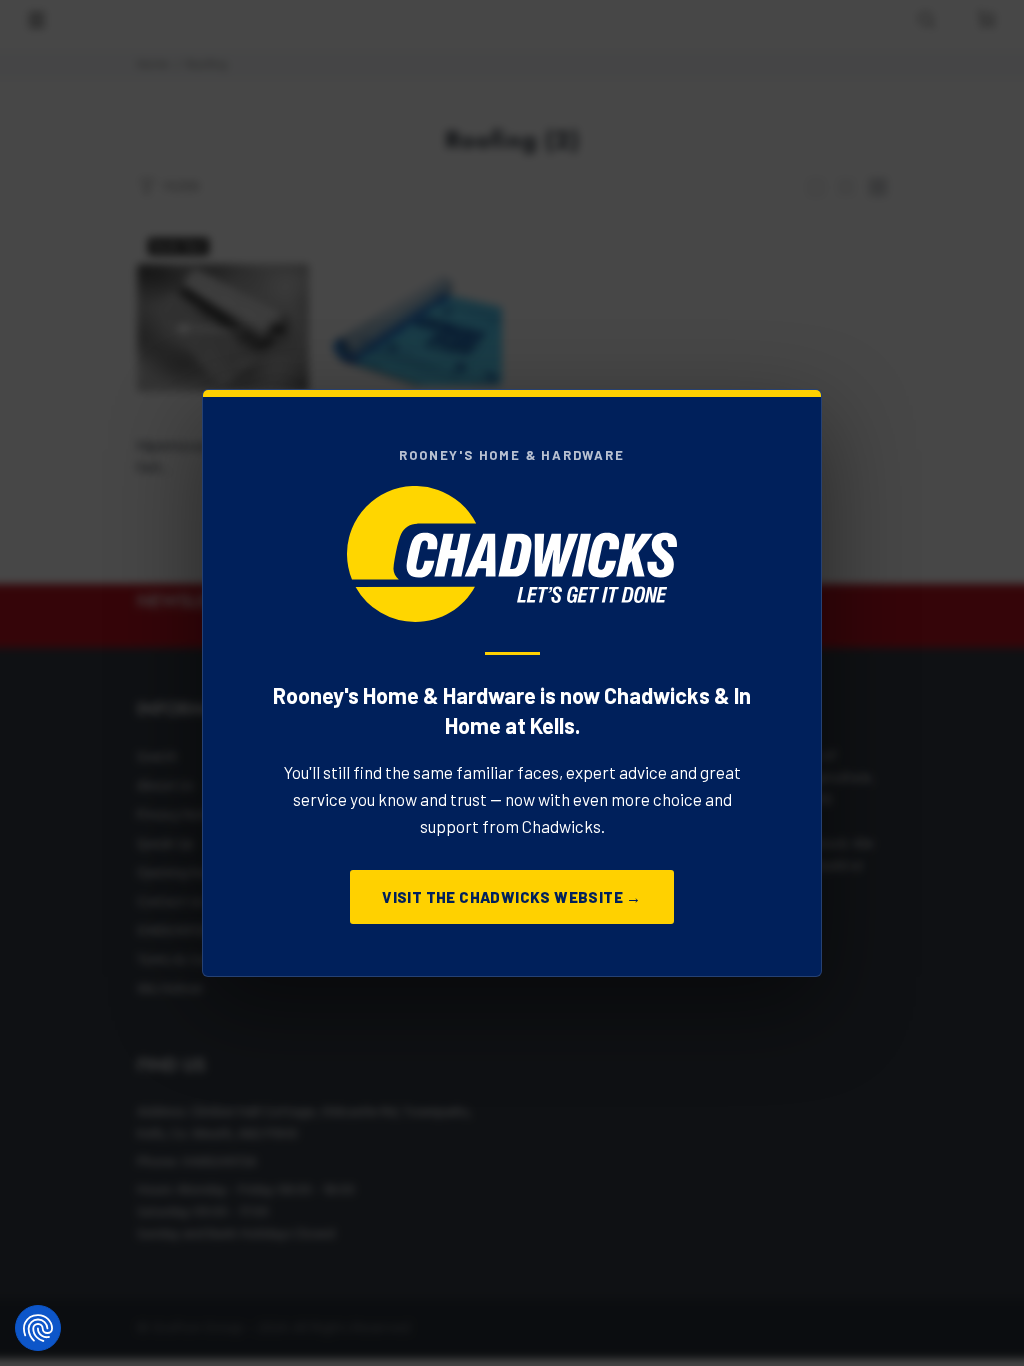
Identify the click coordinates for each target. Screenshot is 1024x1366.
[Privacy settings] (38, 1328)
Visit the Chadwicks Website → (512, 897)
